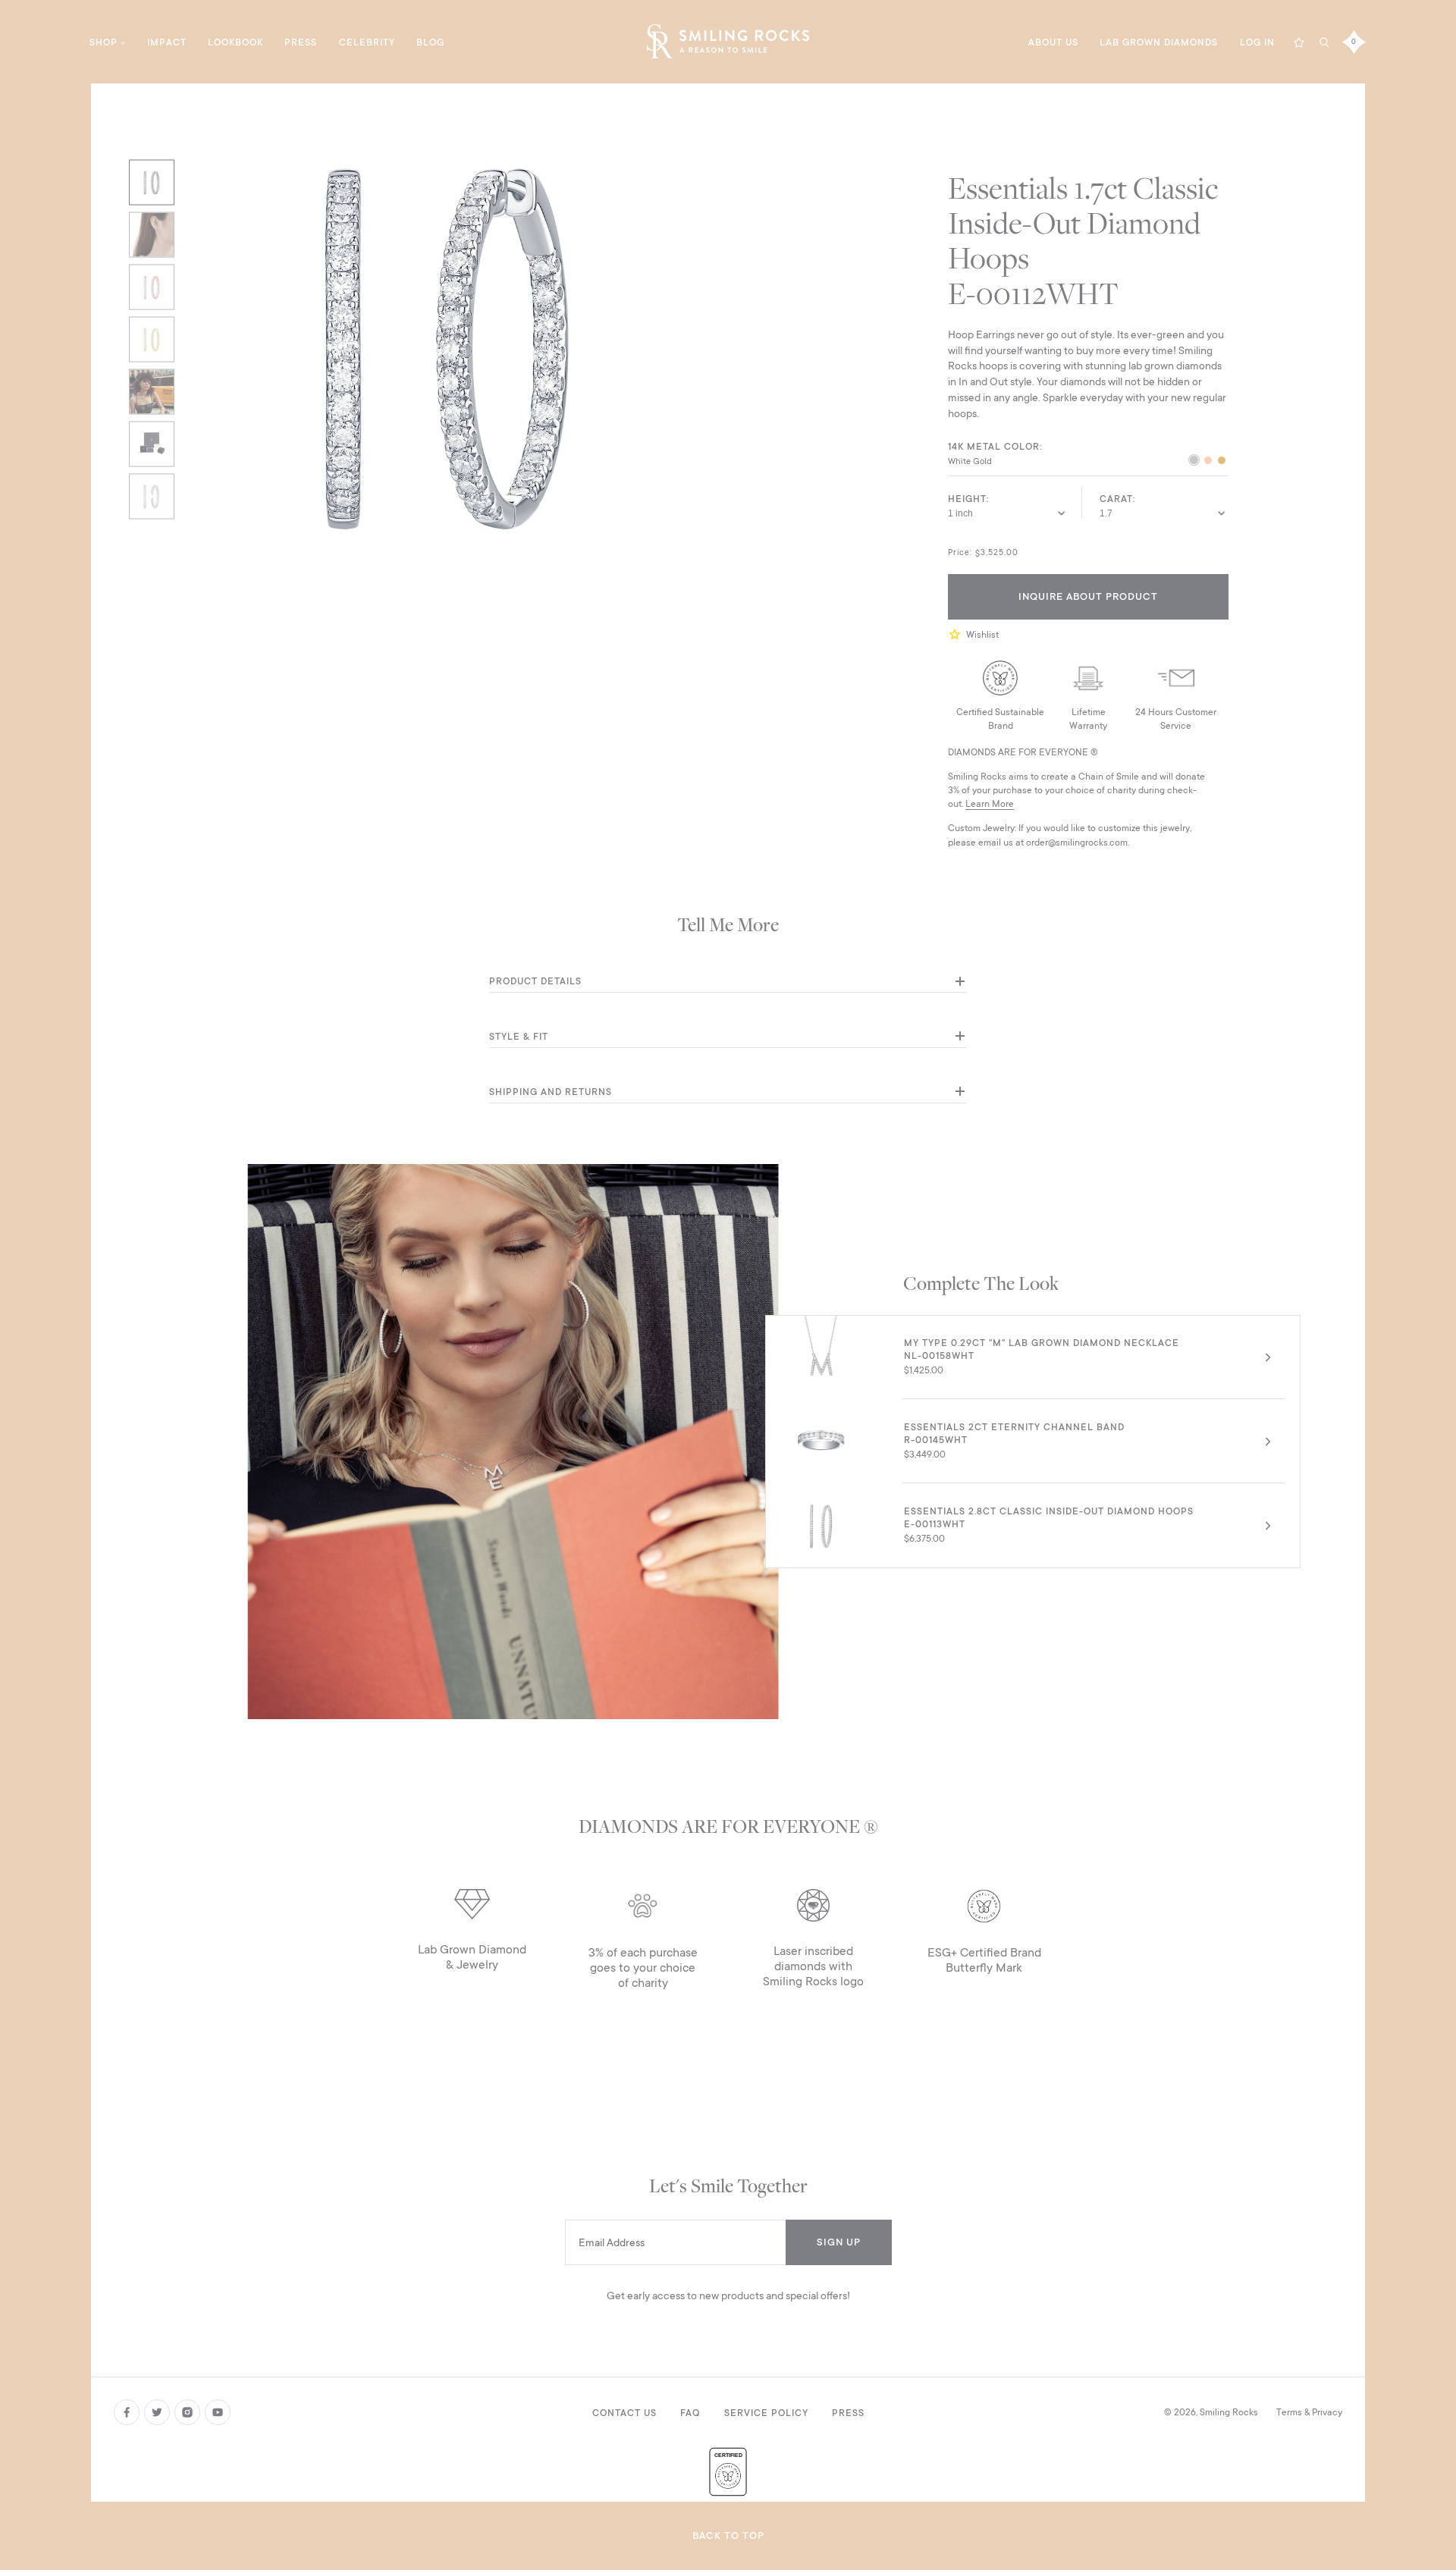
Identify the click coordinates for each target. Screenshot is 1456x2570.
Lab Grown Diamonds (1159, 42)
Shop (104, 42)
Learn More (990, 804)
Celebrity (367, 42)
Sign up (839, 2242)
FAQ (690, 2413)
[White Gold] (1194, 462)
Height (967, 499)
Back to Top (728, 2535)
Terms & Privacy (1309, 2412)
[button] (957, 634)
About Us (1053, 42)
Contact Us (624, 2413)
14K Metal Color (994, 447)
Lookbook (235, 42)
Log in (1257, 42)
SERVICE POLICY (766, 2413)
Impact (167, 42)
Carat (1116, 499)
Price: (960, 553)
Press (301, 42)
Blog (430, 42)
